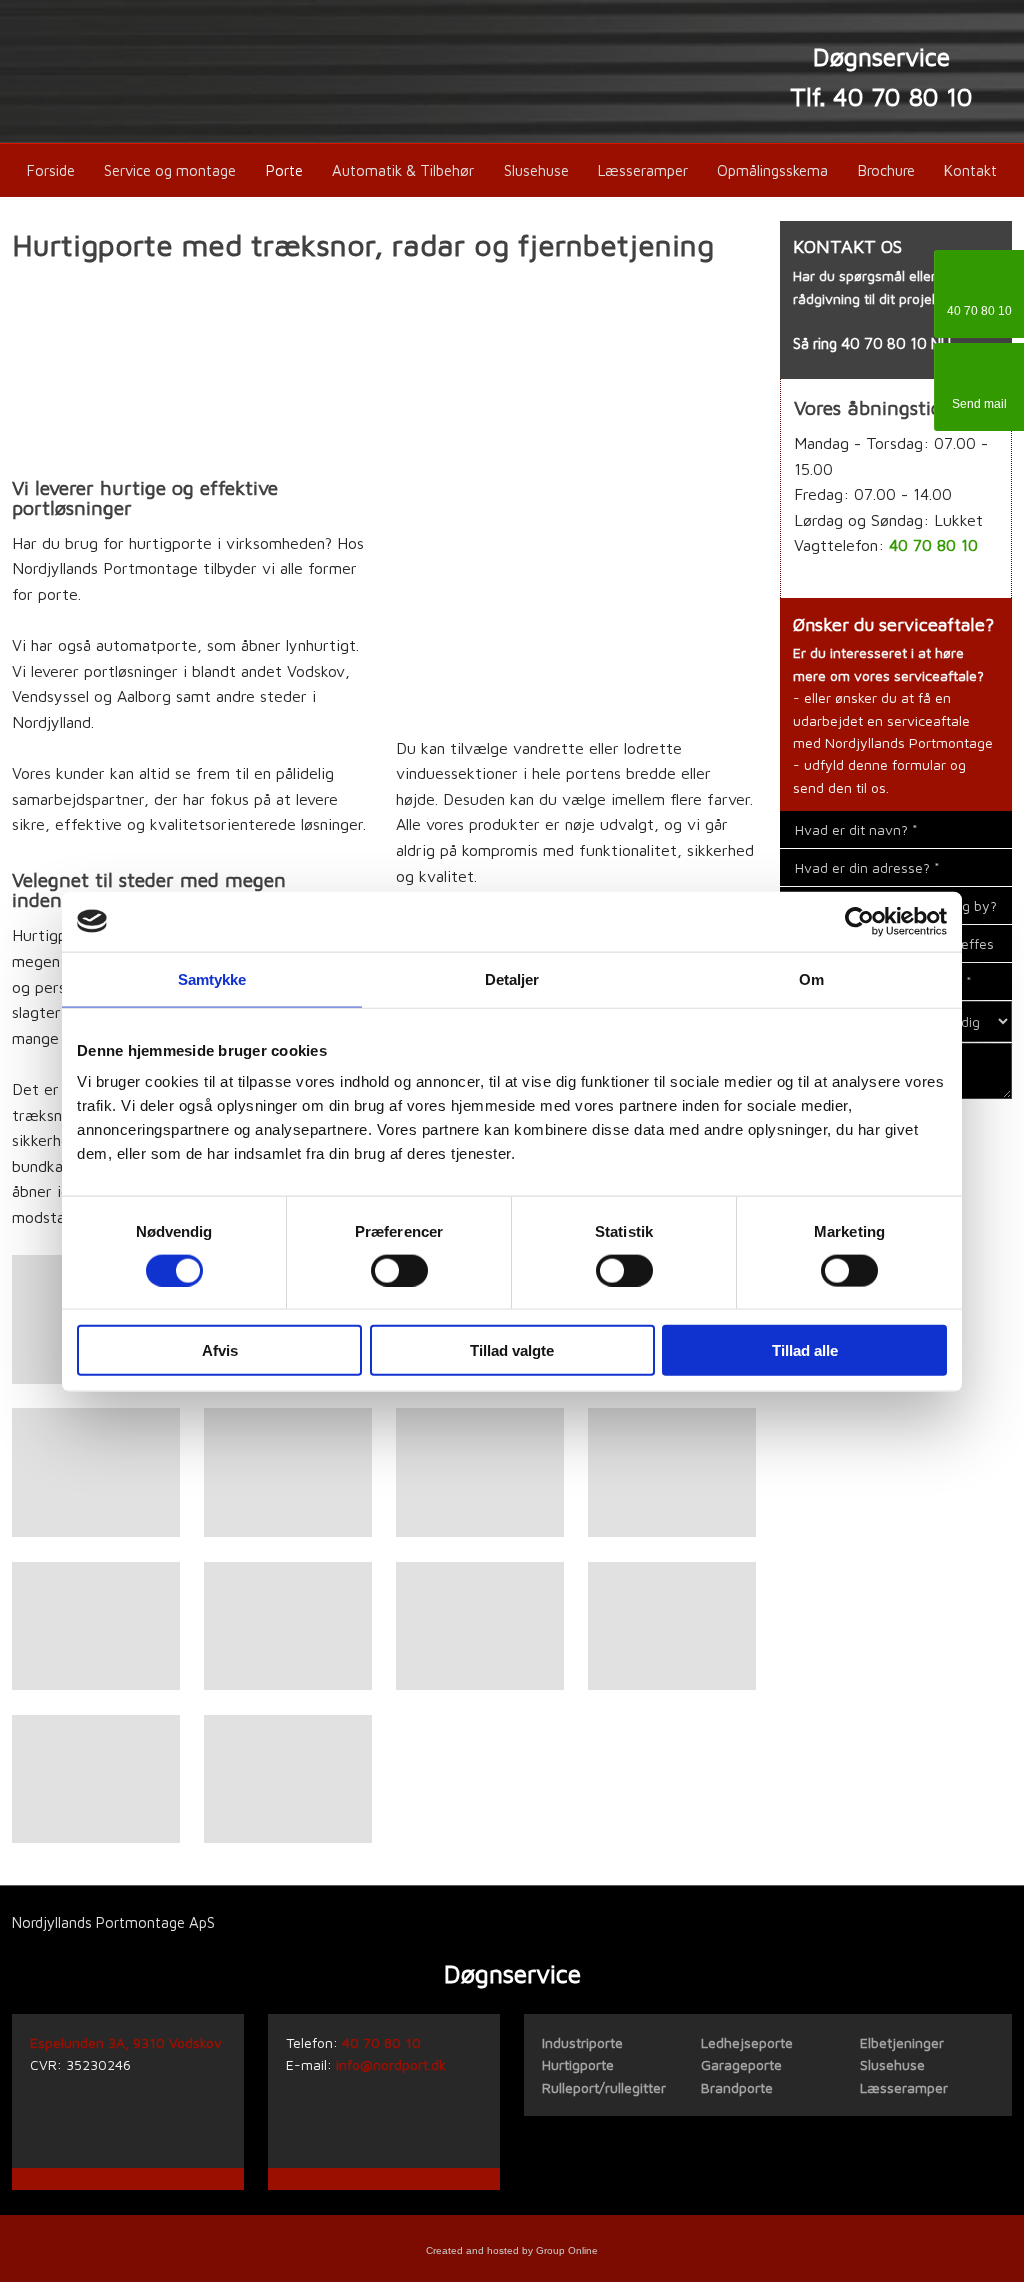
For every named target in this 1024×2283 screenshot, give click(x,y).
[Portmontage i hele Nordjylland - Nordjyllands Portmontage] (170, 62)
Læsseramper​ (904, 2087)
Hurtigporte (578, 2064)
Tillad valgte (512, 1350)
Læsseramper (643, 170)
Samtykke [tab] (212, 978)
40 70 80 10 (884, 343)
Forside (51, 170)
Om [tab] (811, 978)
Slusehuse (536, 170)
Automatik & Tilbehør (403, 170)
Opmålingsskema (772, 170)
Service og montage (170, 170)
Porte (284, 170)
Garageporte (741, 2064)
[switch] (399, 1270)
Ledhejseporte (747, 2042)
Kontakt (970, 170)
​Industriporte (582, 2042)
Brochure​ (886, 170)
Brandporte (737, 2087)
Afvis (220, 1350)
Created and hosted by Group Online (512, 2250)
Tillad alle (805, 1350)
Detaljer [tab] (512, 978)
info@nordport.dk (391, 2064)
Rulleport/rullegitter (604, 2087)
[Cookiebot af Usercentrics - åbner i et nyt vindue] (859, 921)
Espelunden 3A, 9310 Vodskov (126, 2042)
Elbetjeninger (902, 2042)
